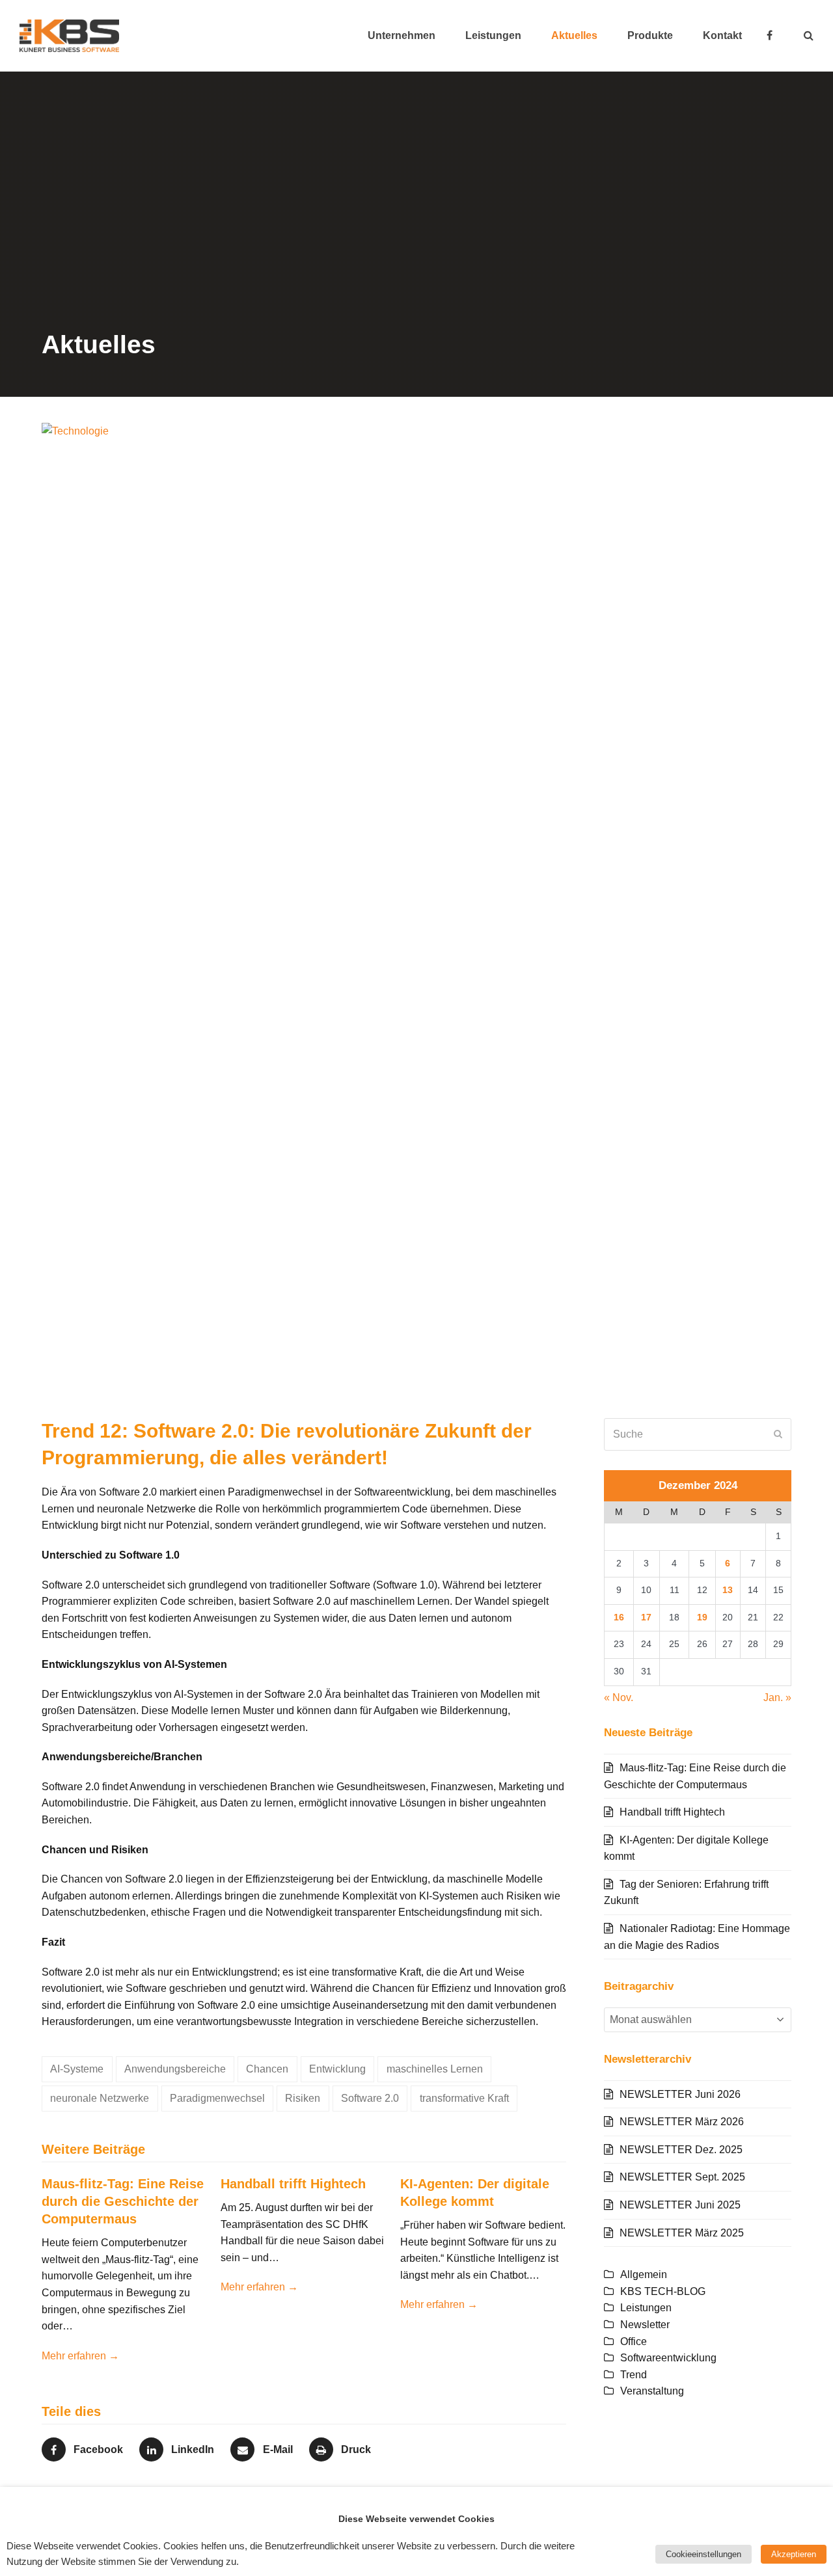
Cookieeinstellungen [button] (703, 2554)
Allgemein (644, 2274)
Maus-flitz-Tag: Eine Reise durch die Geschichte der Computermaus (123, 2201)
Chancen (267, 2069)
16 (619, 1617)
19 (702, 1617)
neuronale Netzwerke (100, 2098)
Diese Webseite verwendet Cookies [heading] (416, 2519)
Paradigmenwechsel (217, 2098)
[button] (809, 36)
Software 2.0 (370, 2098)
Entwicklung (337, 2069)
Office (634, 2341)
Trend (634, 2375)
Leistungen (646, 2308)
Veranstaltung (652, 2391)
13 (728, 1590)
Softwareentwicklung (668, 2358)
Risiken (303, 2098)
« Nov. (619, 1697)
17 (646, 1617)
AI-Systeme (77, 2069)
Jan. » (777, 1697)
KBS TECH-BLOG (663, 2291)
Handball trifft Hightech (293, 2184)
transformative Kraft (464, 2098)
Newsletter (645, 2325)
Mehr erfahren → (80, 2356)
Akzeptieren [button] (794, 2554)
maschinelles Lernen (435, 2069)
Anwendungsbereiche (175, 2069)
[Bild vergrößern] (416, 910)
